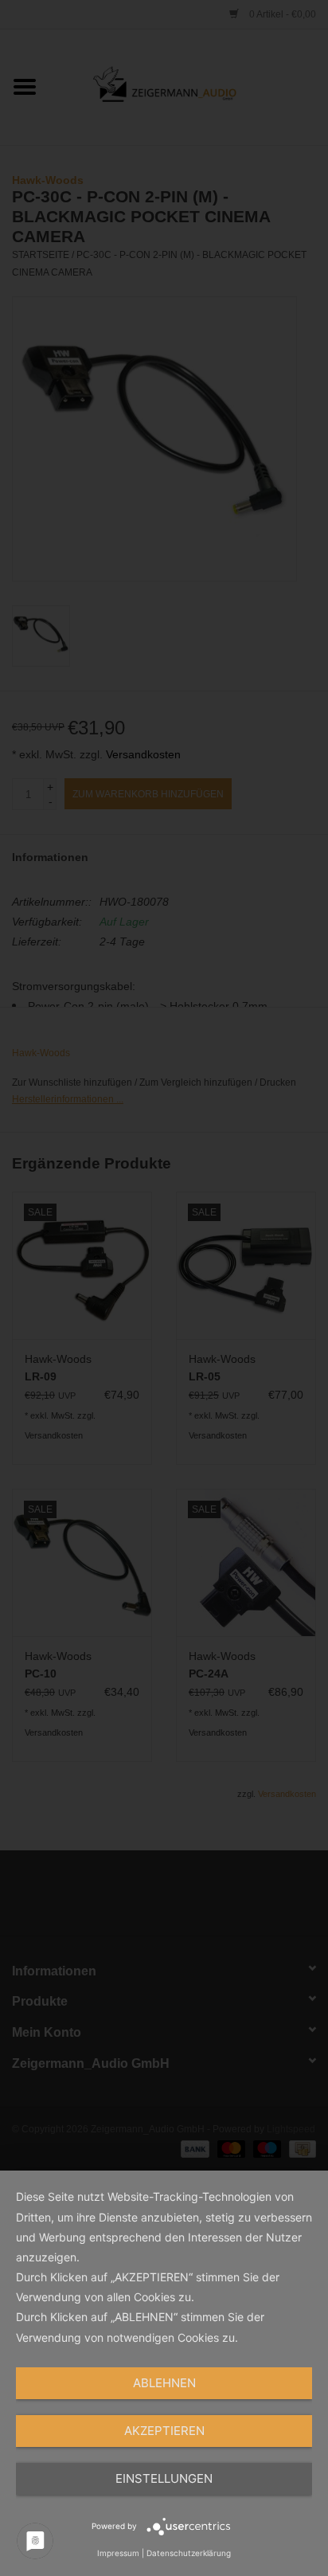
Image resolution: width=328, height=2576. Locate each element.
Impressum (118, 2553)
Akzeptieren (164, 2431)
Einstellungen (164, 2478)
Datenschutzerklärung (189, 2553)
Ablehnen (164, 2383)
